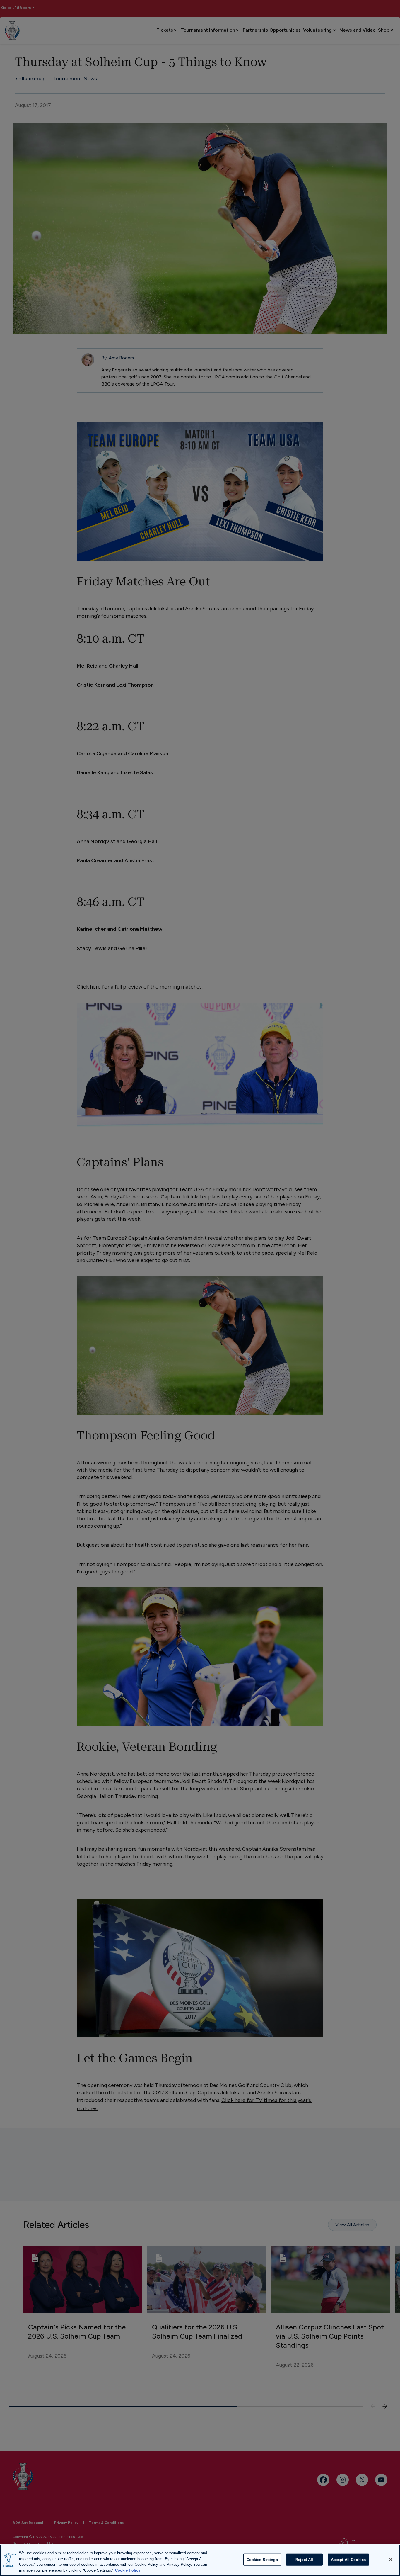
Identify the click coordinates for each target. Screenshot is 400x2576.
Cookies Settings (262, 2560)
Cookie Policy (128, 2570)
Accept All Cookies (348, 2560)
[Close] (391, 2560)
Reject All (304, 2560)
